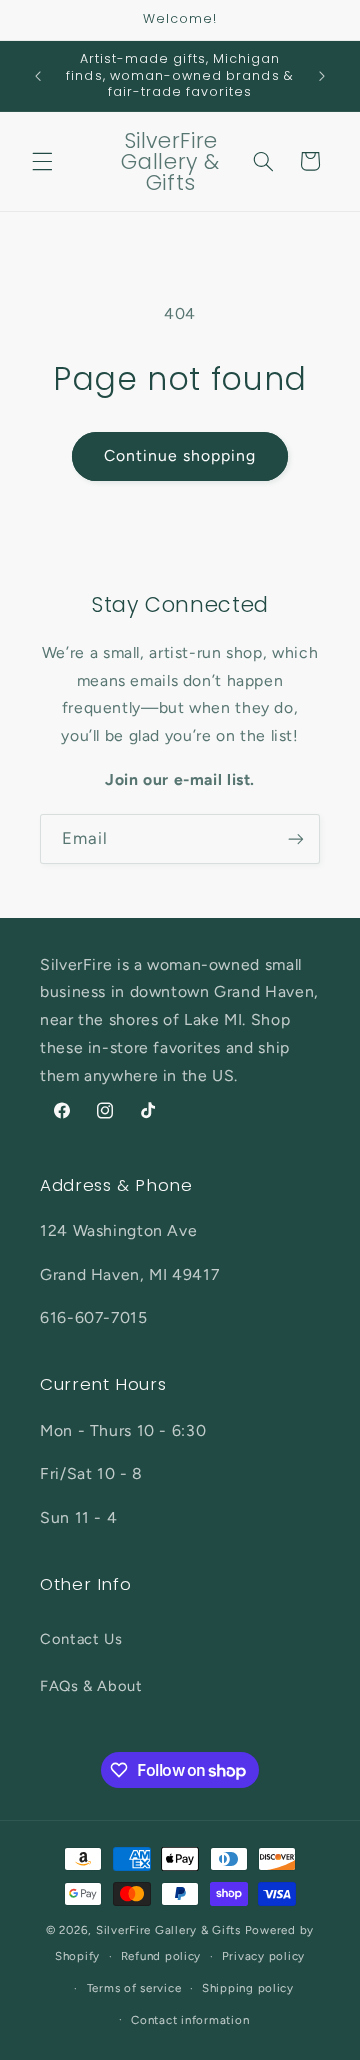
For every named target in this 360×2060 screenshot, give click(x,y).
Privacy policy (263, 1956)
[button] (42, 161)
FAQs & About (91, 1686)
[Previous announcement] (38, 76)
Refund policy (161, 1956)
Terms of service (134, 1988)
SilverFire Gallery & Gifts (168, 1930)
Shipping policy (248, 1988)
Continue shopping (180, 455)
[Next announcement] (322, 76)
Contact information (190, 2020)
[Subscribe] (296, 838)
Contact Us (81, 1639)
